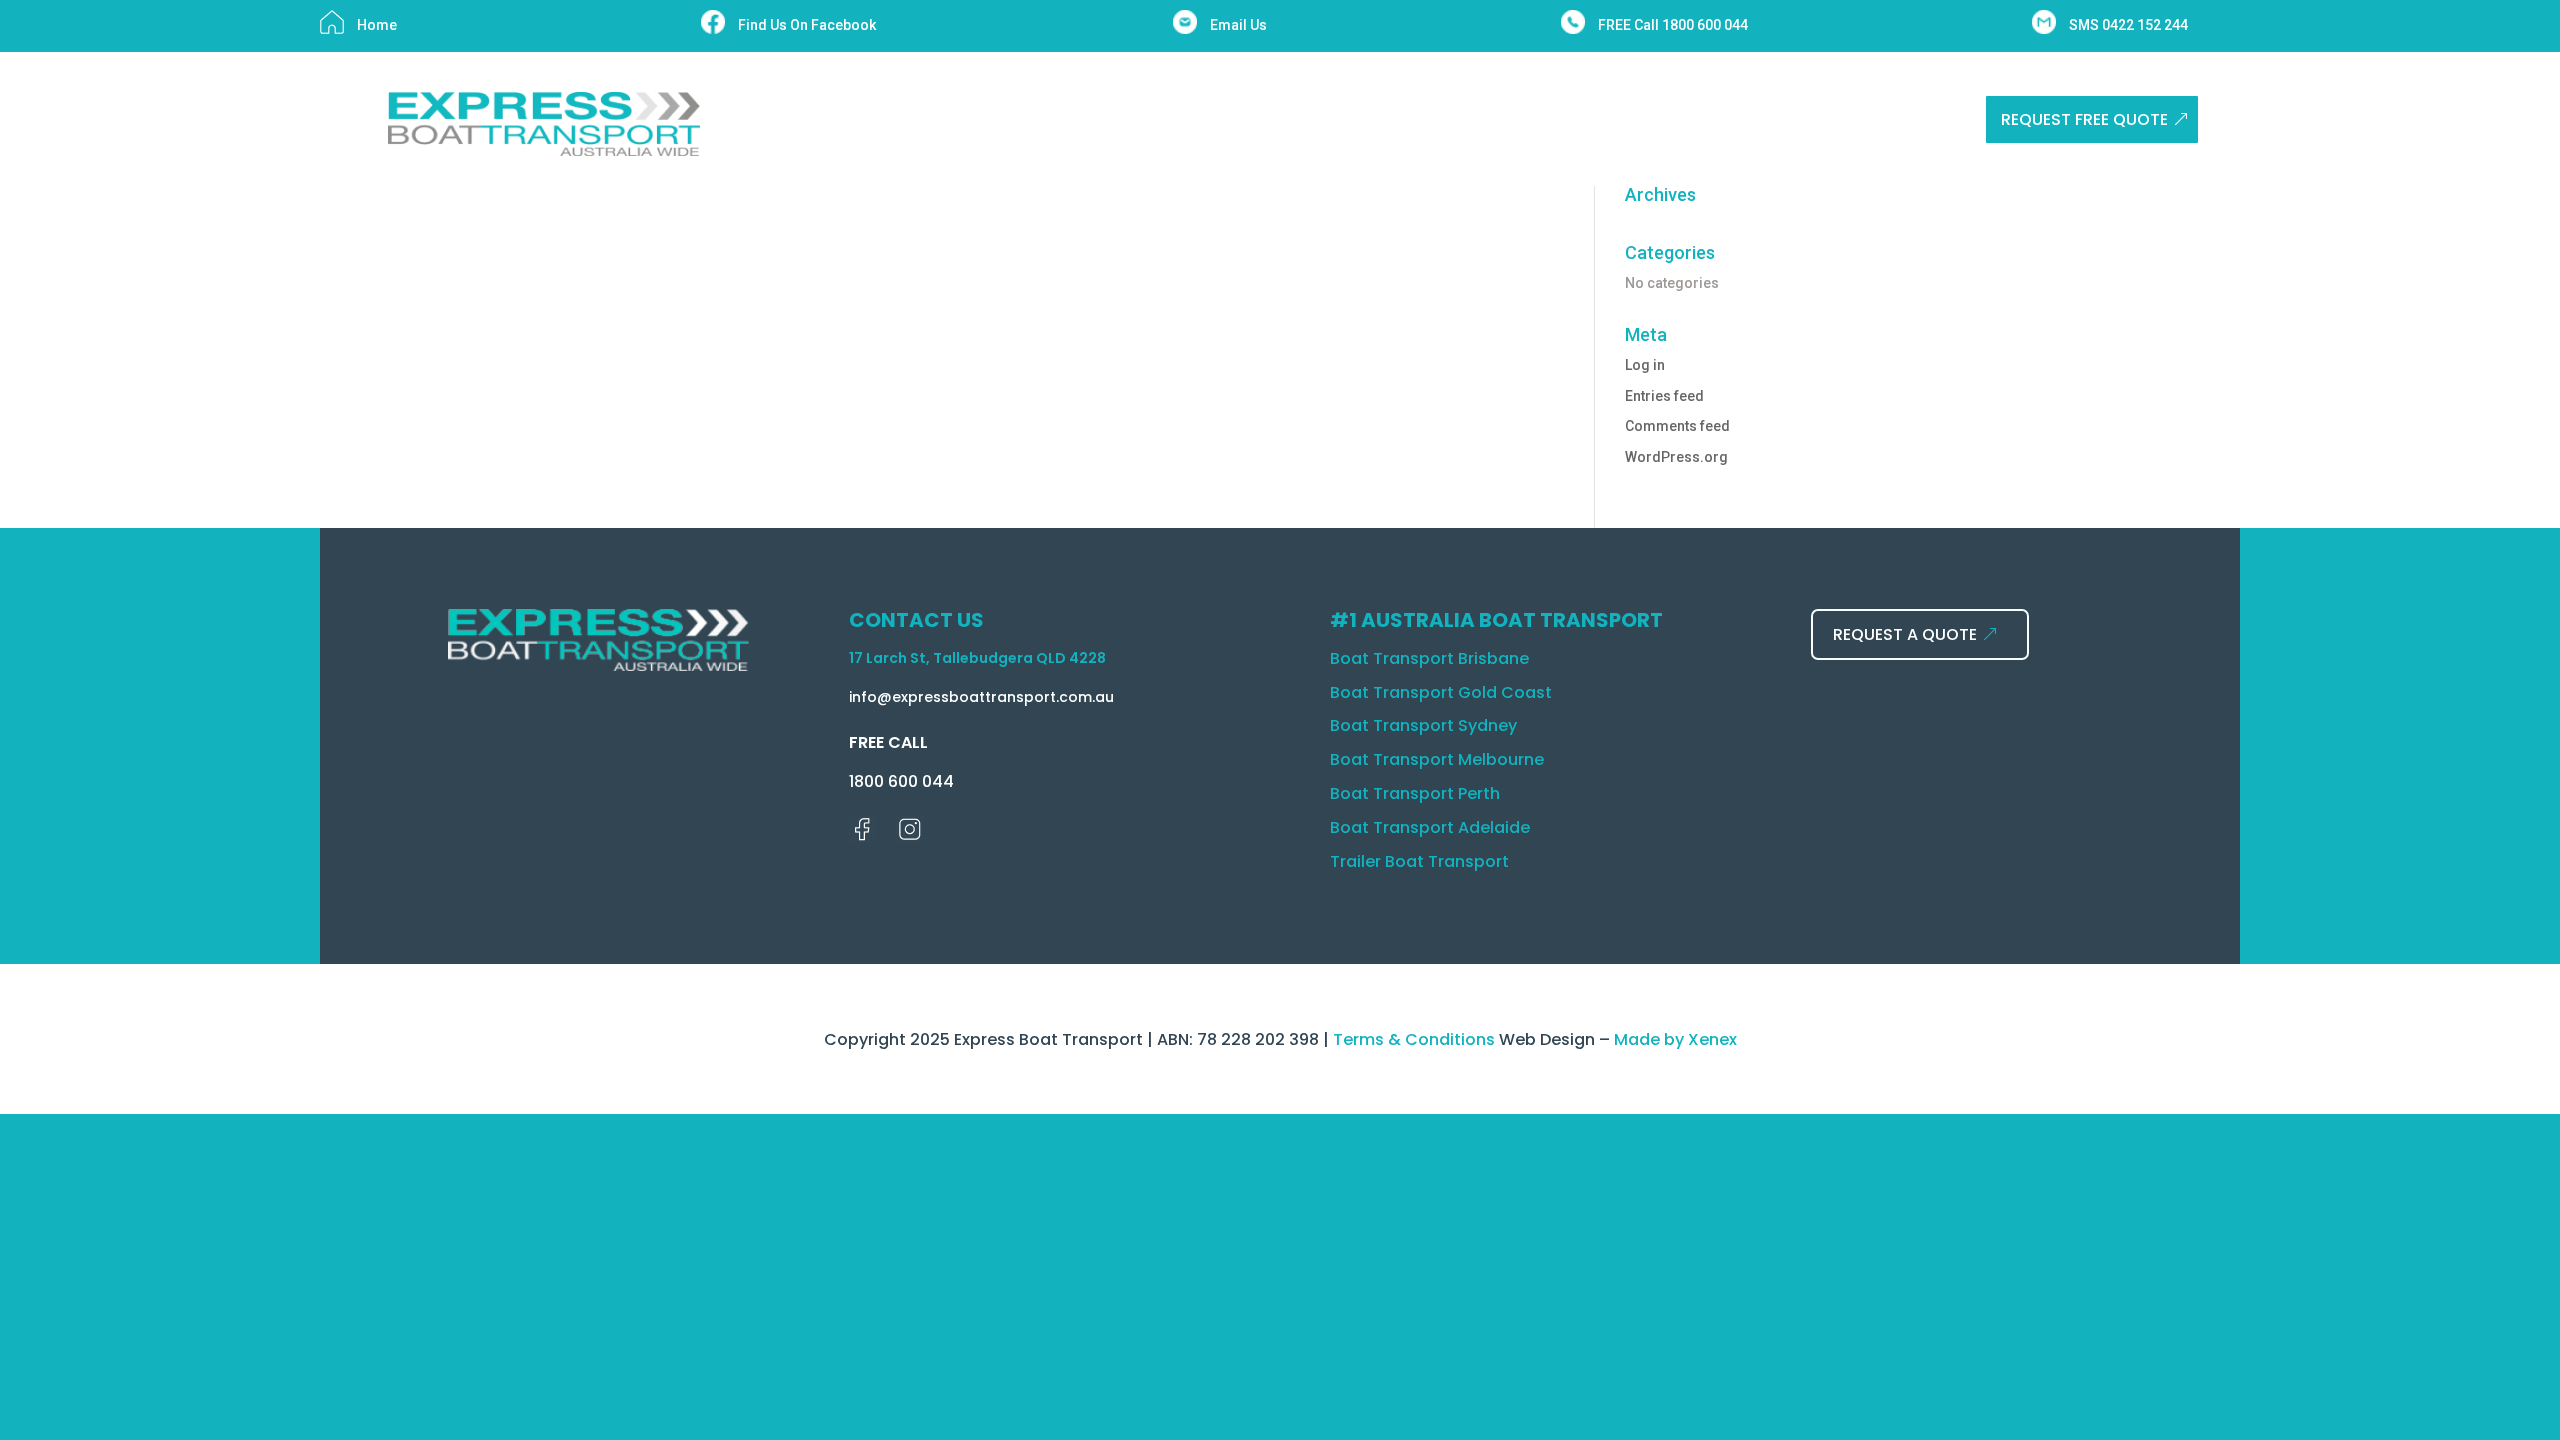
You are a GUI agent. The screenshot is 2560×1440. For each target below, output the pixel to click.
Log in (1645, 365)
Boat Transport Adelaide (1430, 827)
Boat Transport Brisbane (1429, 658)
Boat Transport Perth (1415, 793)
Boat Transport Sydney (1423, 725)
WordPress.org (1676, 457)
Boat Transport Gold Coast (1441, 692)
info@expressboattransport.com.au (981, 697)
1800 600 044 (901, 781)
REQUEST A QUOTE (1905, 634)
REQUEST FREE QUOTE (2084, 119)
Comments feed (1677, 426)
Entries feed (1664, 396)
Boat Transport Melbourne (1437, 759)
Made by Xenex (1675, 1039)
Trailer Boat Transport (1419, 861)
